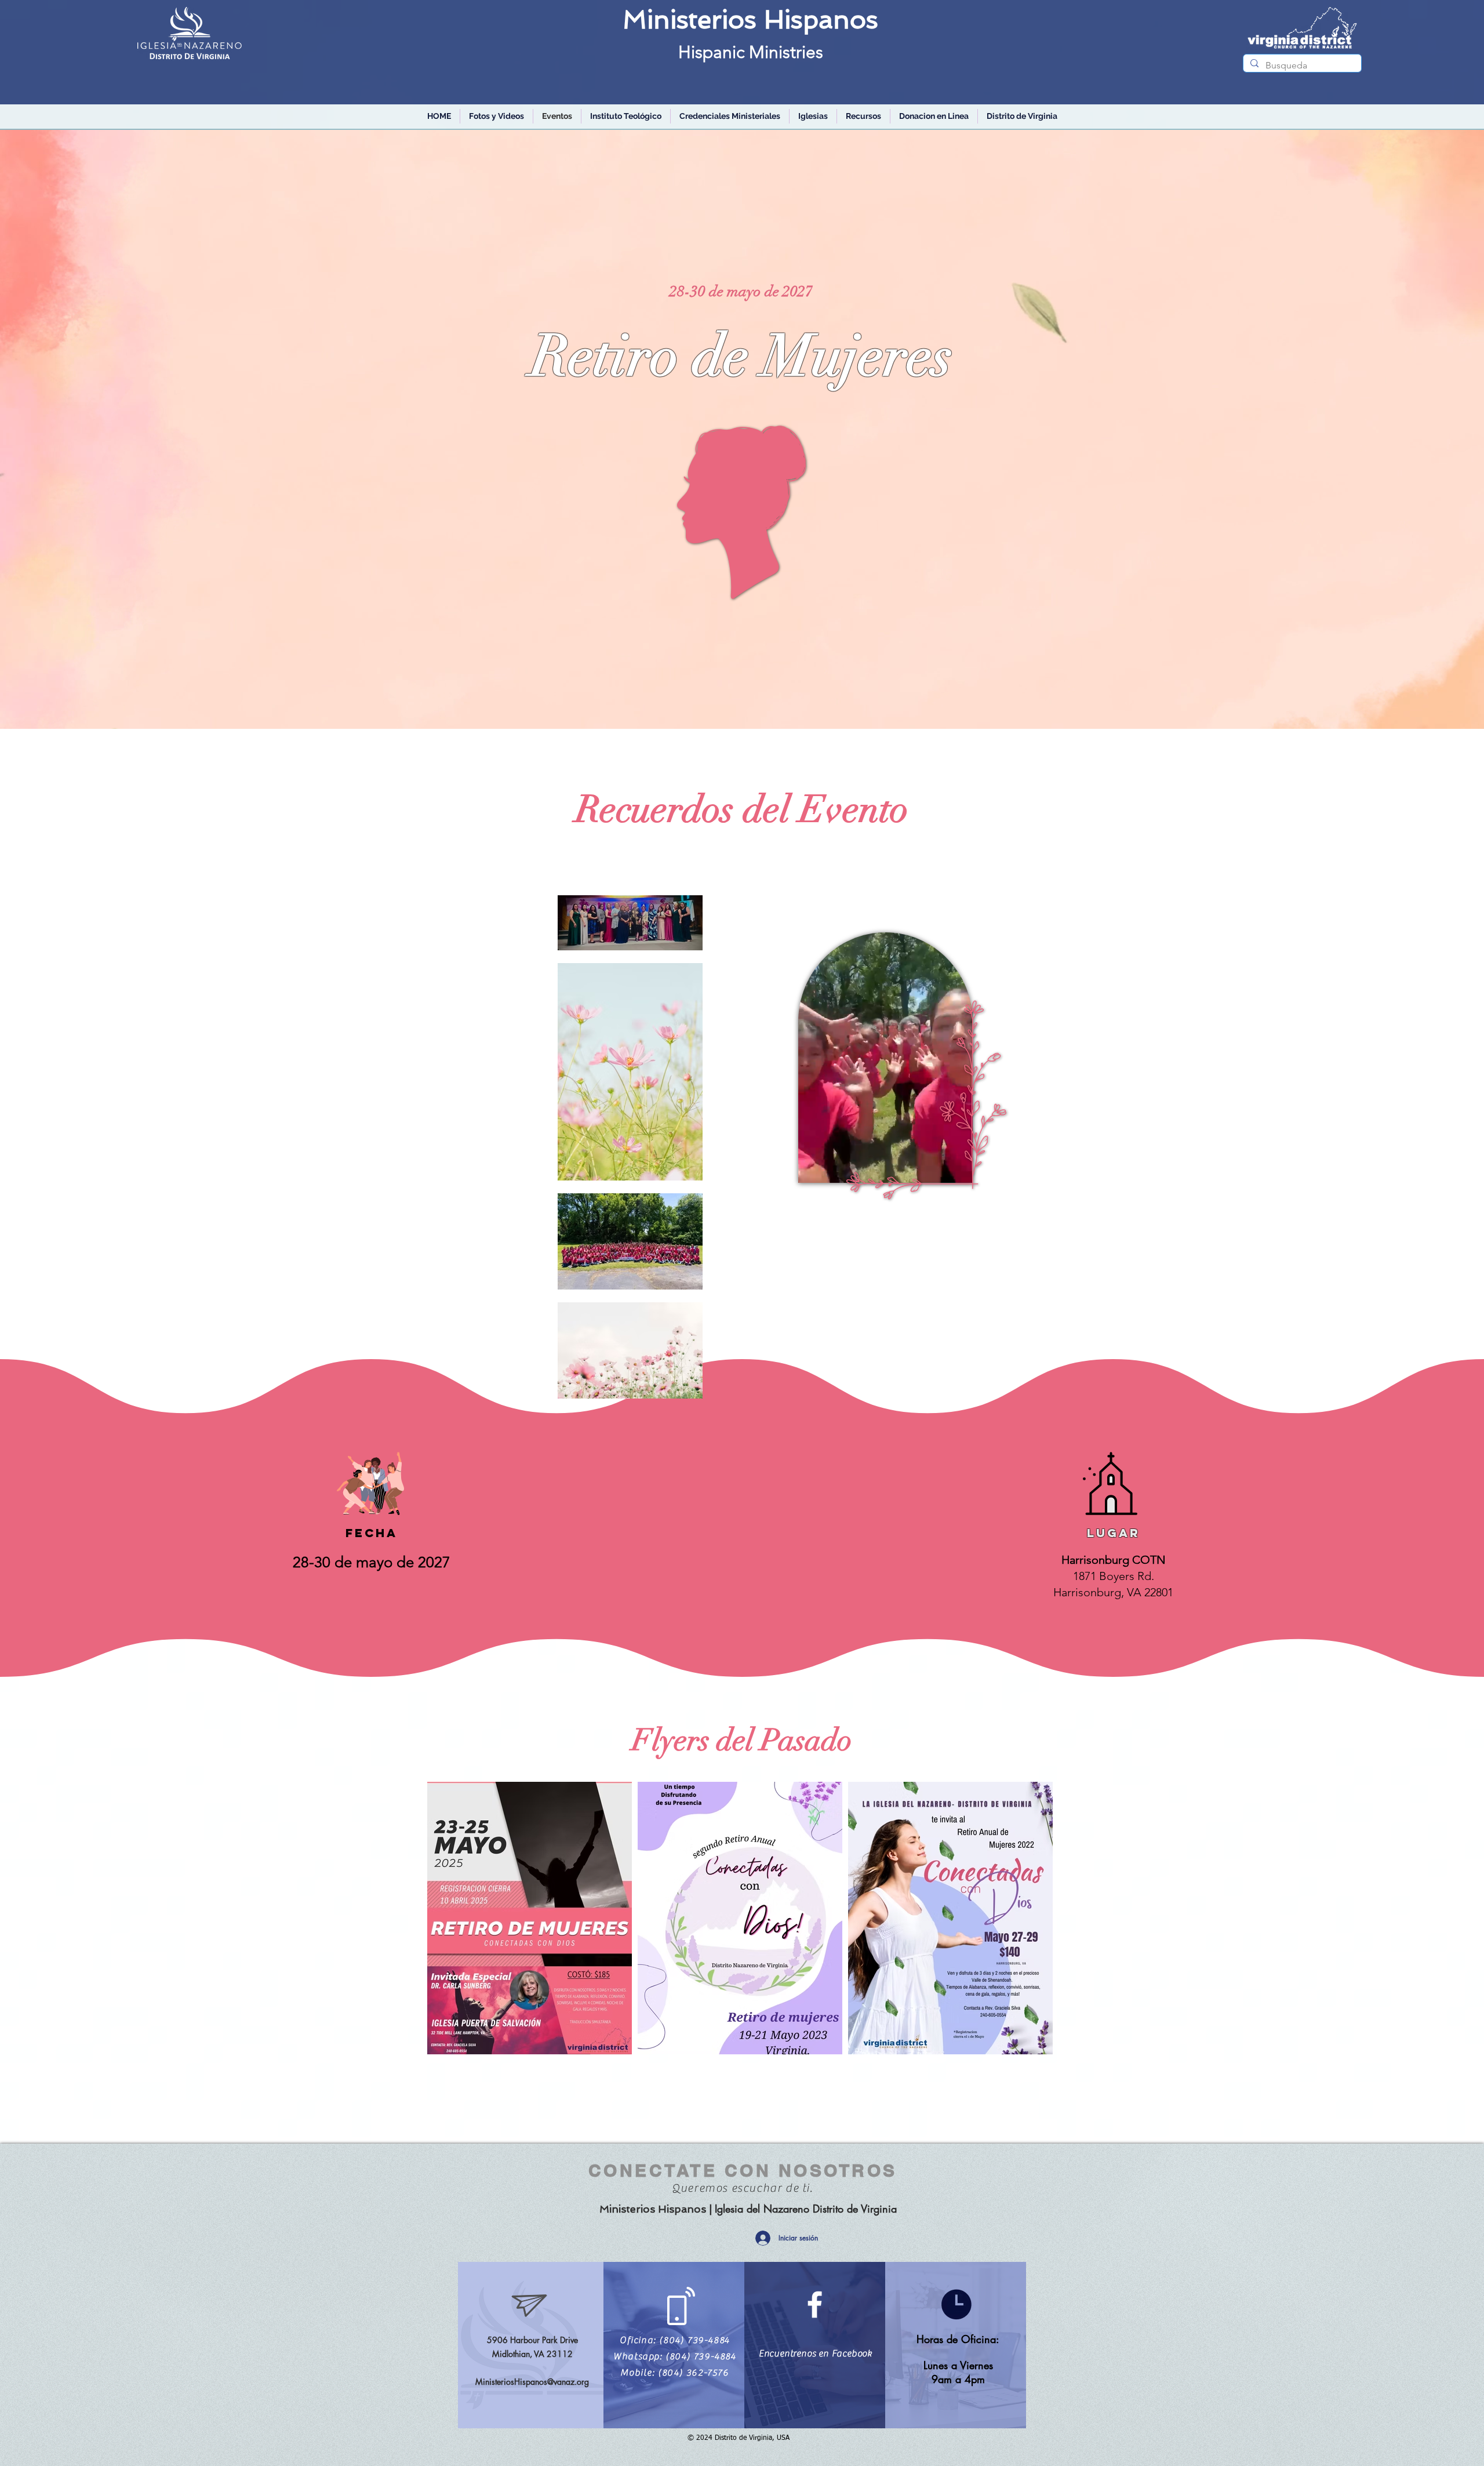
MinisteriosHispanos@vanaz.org (532, 2382)
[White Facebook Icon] (815, 2305)
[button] (730, 116)
